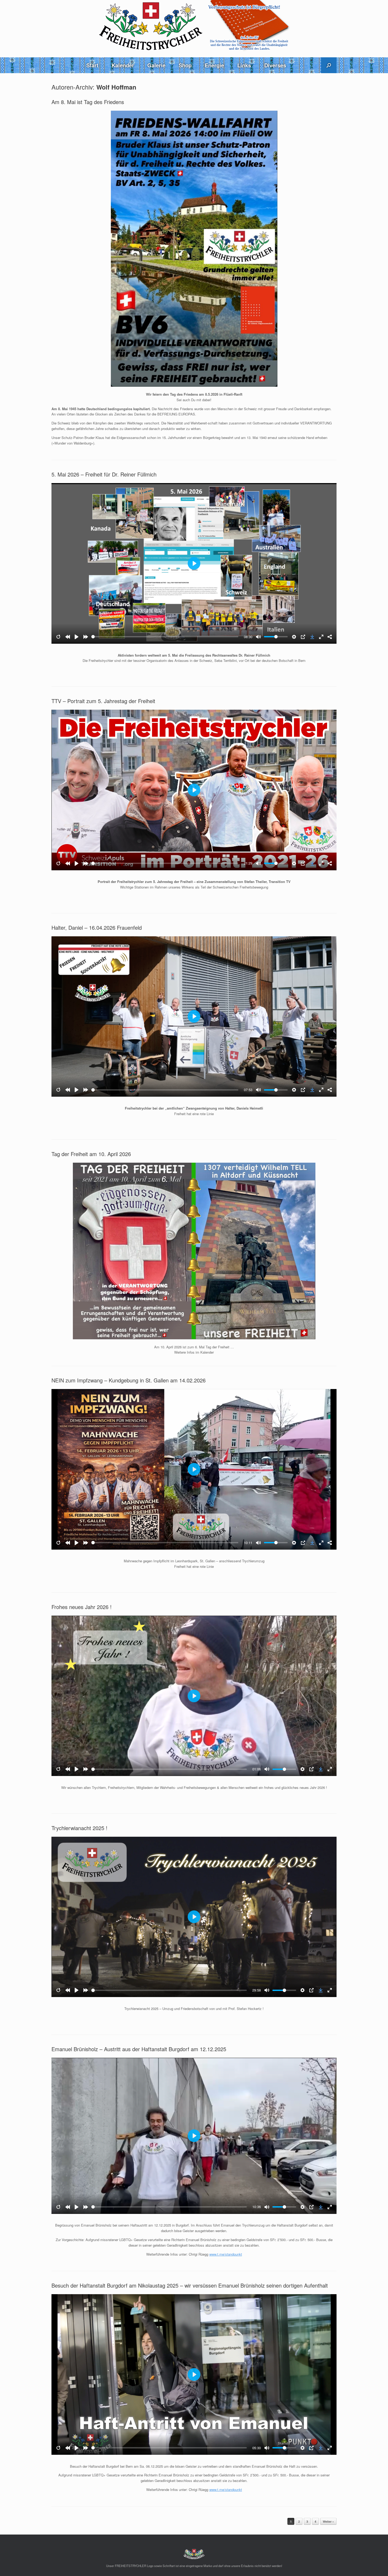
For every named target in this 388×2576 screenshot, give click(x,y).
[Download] (312, 637)
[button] (329, 65)
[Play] (77, 637)
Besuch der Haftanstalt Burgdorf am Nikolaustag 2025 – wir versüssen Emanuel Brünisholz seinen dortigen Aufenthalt (190, 2285)
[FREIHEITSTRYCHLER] (194, 26)
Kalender (123, 65)
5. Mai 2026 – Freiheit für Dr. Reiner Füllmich (104, 474)
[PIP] (303, 637)
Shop (185, 65)
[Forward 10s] (86, 637)
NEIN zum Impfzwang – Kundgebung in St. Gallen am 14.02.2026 (129, 1380)
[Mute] (258, 637)
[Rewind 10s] (68, 637)
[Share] (330, 637)
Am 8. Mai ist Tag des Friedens (88, 102)
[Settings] (294, 637)
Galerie (156, 65)
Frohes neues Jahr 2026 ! (82, 1607)
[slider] (165, 637)
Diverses (275, 65)
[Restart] (58, 637)
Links (244, 65)
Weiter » (328, 2521)
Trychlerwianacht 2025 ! (79, 1828)
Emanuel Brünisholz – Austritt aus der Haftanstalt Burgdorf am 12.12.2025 (139, 2049)
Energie (214, 65)
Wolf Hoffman (116, 87)
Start (92, 65)
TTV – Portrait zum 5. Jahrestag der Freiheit (103, 701)
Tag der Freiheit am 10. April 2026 (91, 1154)
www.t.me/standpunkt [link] (226, 2254)
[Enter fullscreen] (321, 637)
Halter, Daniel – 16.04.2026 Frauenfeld (97, 927)
